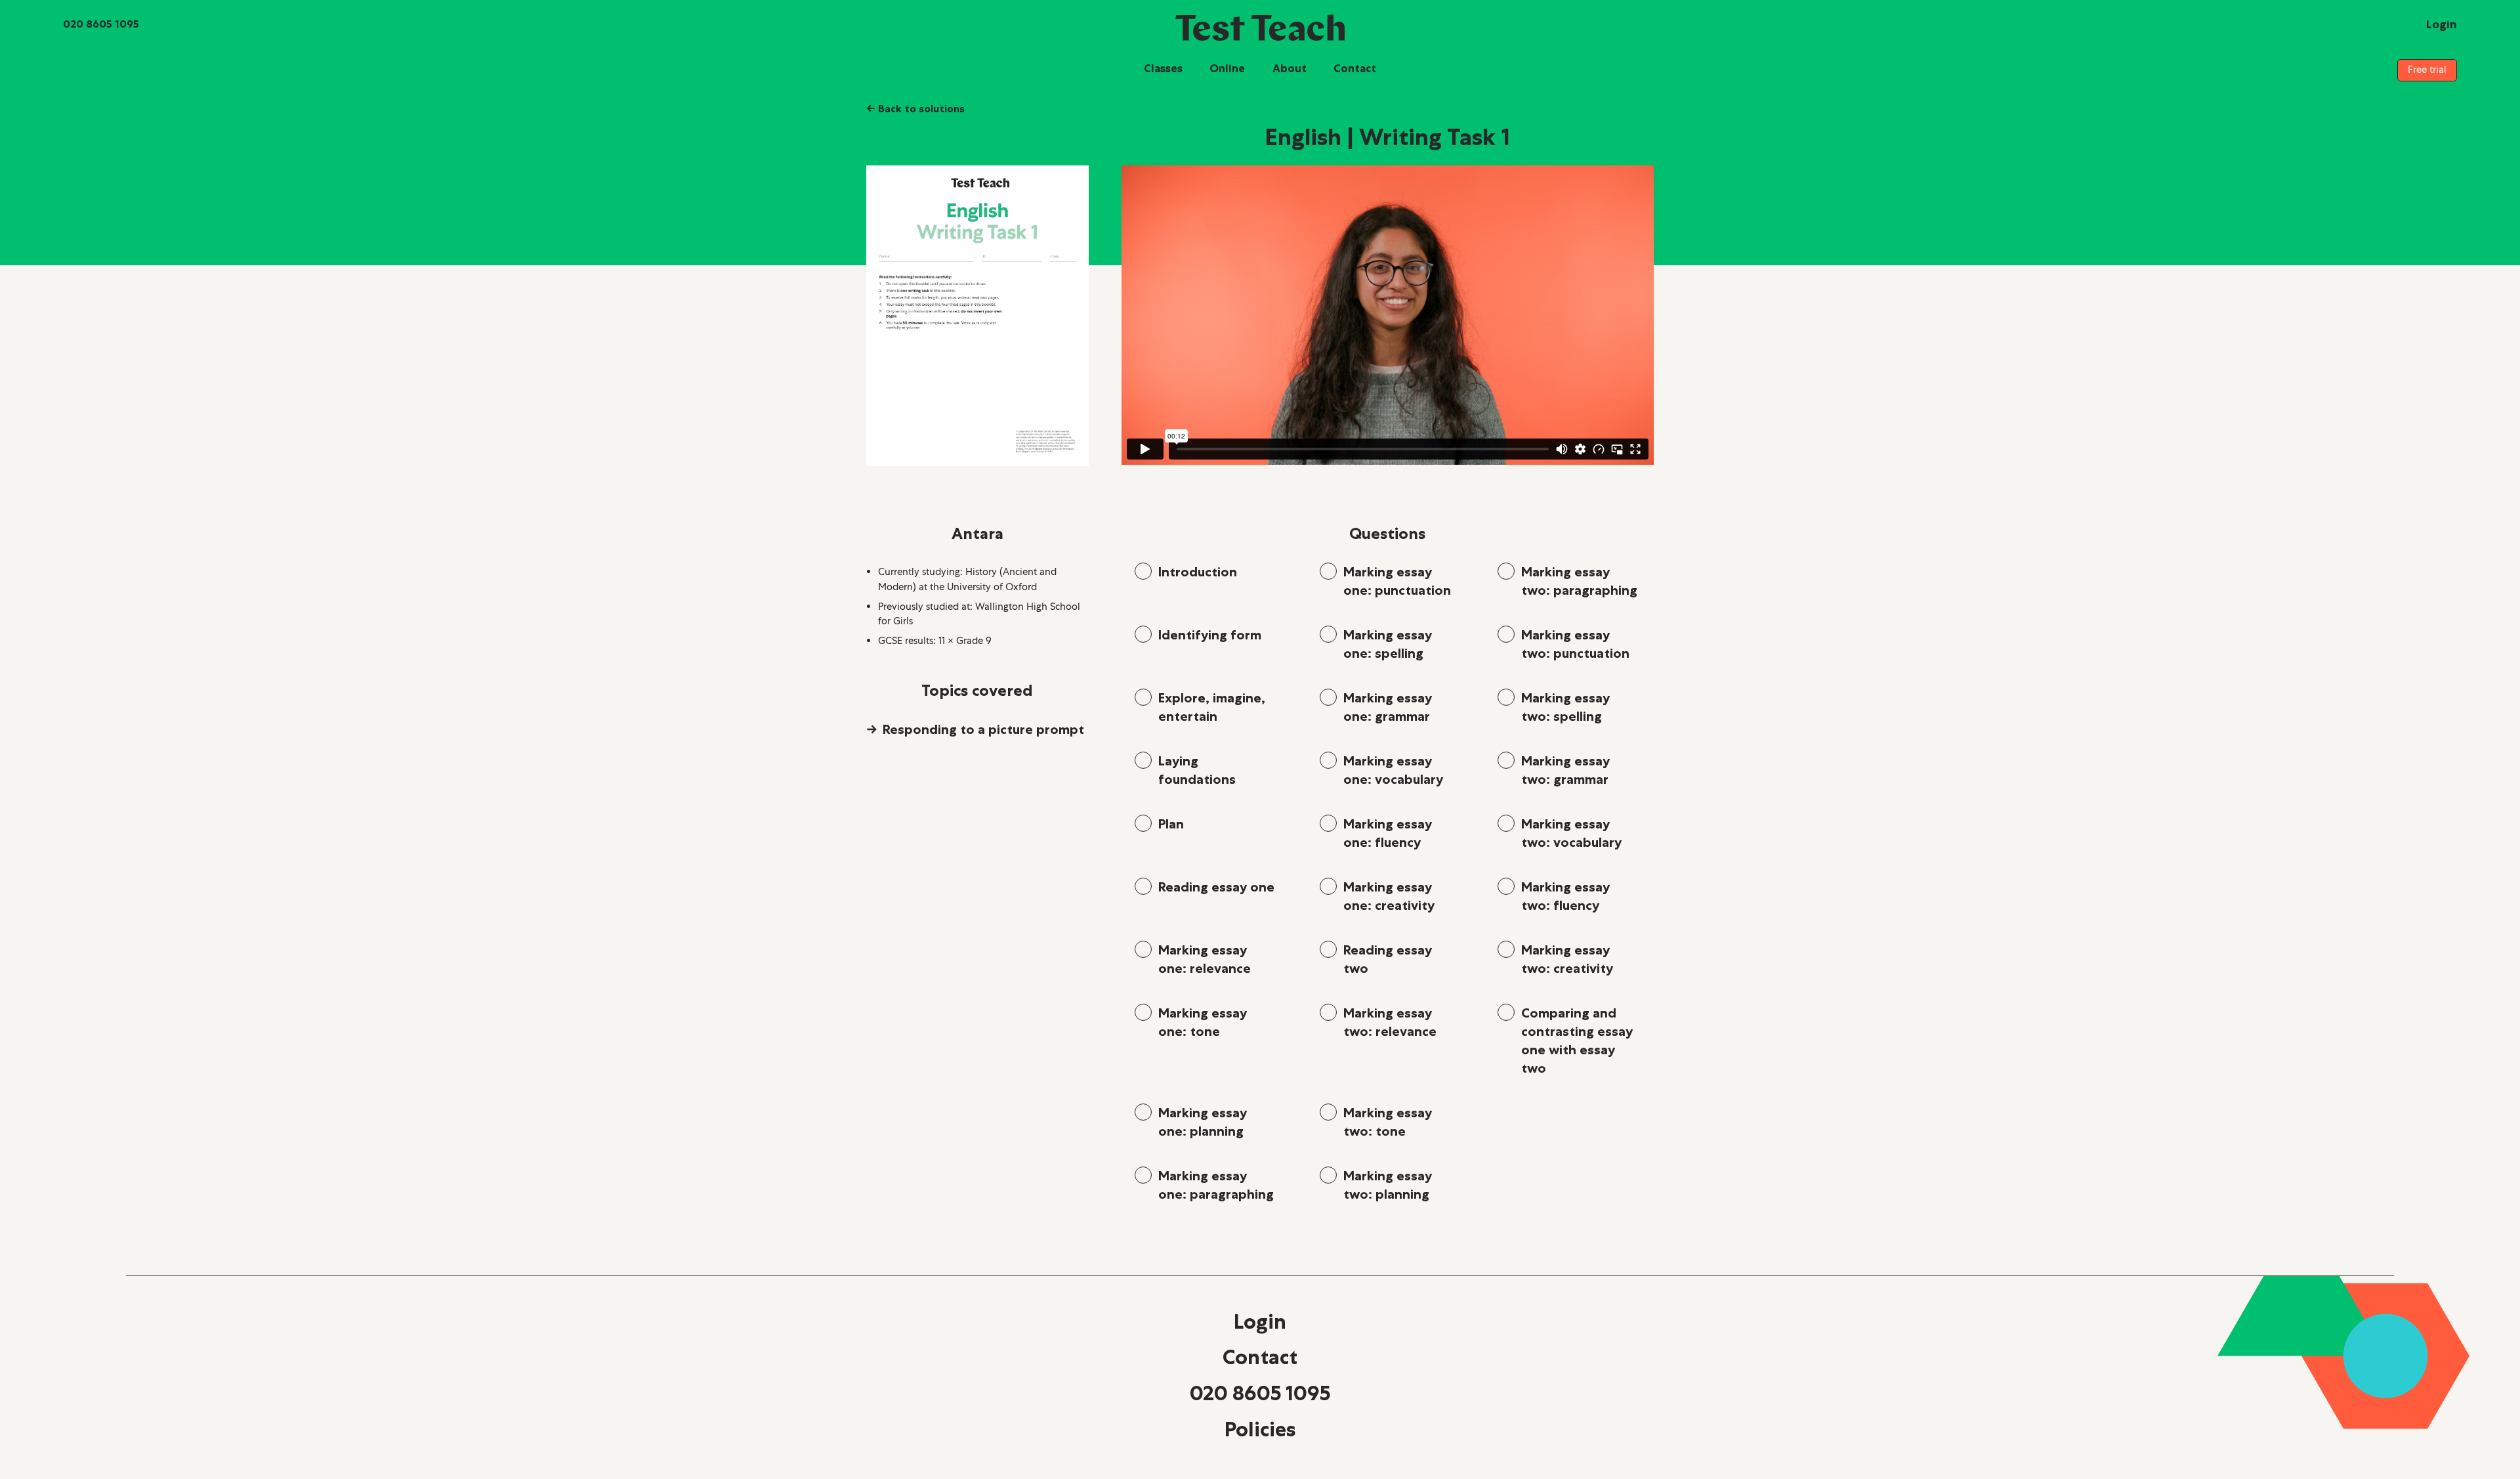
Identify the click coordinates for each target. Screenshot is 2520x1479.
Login (1260, 1321)
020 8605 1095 (1260, 1393)
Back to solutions (915, 108)
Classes (1163, 68)
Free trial (2427, 70)
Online (1227, 68)
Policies (1260, 1429)
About (1290, 68)
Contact (1355, 68)
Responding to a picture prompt (983, 729)
